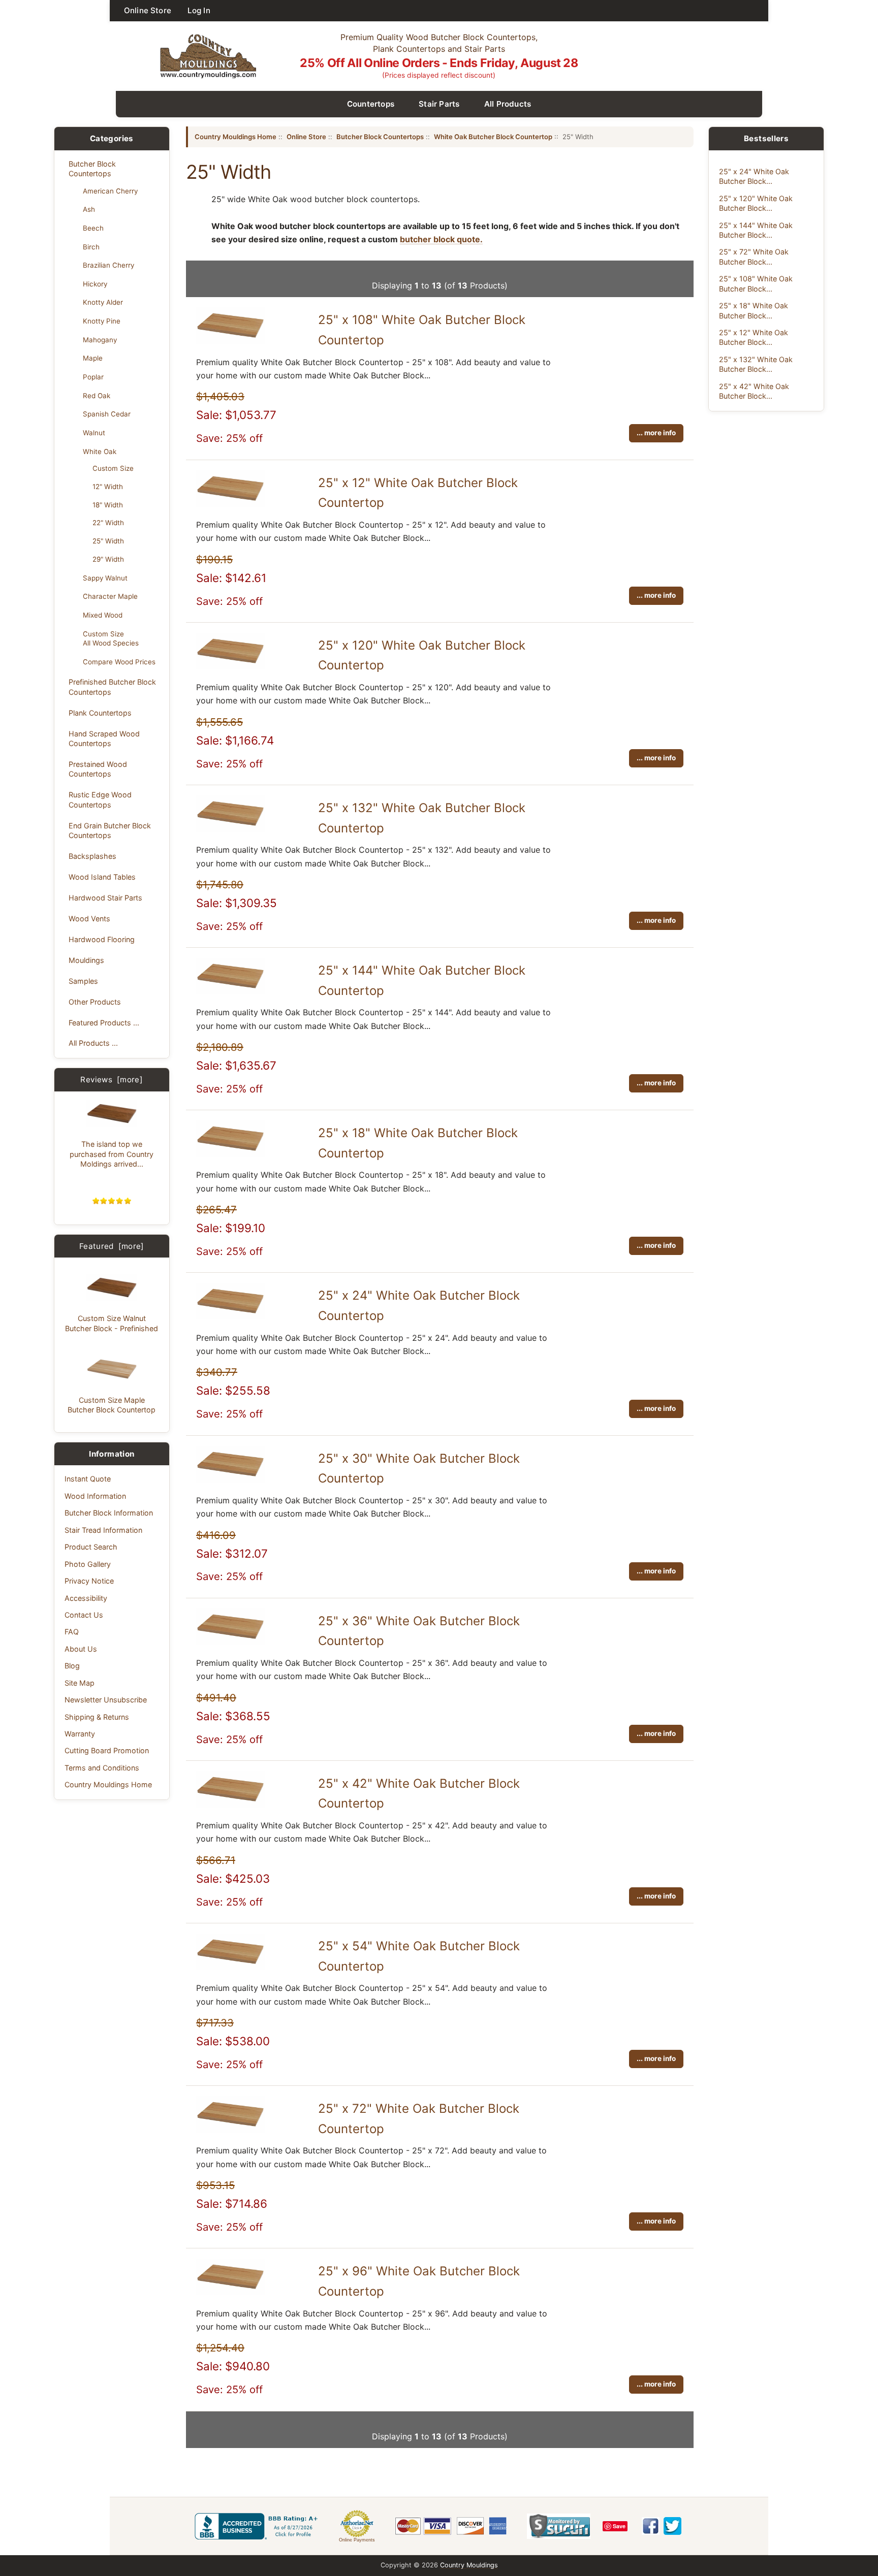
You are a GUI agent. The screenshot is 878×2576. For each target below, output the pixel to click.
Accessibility (86, 1598)
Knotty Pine (102, 321)
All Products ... (93, 1043)
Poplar (93, 377)
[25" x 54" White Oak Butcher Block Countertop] (230, 1967)
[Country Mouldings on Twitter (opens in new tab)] (672, 2526)
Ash (89, 209)
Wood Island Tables (102, 877)
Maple (93, 358)
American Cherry (110, 191)
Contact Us (84, 1615)
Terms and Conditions (102, 1768)
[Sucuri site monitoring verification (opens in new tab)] (559, 2526)
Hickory (95, 284)
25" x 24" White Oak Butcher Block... (754, 176)
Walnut (94, 433)
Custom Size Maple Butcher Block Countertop (112, 1405)
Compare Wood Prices (119, 662)
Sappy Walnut (105, 578)
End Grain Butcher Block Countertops (110, 830)
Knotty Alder (103, 302)
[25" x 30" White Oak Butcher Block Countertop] (230, 1479)
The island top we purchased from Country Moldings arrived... (112, 1154)
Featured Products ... (104, 1023)
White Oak (100, 452)
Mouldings (86, 960)
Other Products (95, 1002)
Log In (199, 10)
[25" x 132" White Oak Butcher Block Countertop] (230, 829)
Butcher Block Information (109, 1513)
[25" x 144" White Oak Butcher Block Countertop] (230, 991)
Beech (93, 228)
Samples (83, 981)
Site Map (80, 1683)
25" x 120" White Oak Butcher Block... (756, 203)
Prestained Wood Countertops (98, 769)
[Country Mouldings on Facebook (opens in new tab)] (651, 2526)
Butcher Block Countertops (92, 169)
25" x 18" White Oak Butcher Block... (754, 310)
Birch (91, 247)
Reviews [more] (112, 1080)
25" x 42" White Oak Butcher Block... (754, 391)
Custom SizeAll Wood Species (111, 638)
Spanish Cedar (107, 414)
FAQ (72, 1632)
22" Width (108, 523)
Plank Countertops (100, 713)
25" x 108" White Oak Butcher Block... (756, 283)
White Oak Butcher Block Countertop (493, 137)
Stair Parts (439, 104)
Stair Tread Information (103, 1530)
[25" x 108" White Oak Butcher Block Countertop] (230, 341)
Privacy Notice (89, 1581)
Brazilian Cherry (108, 265)
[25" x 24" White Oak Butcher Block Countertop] (230, 1316)
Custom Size (113, 468)
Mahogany (100, 340)
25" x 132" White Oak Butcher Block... (756, 364)
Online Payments (357, 2540)
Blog (72, 1666)
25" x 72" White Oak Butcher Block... (754, 256)
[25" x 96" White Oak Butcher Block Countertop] (230, 2292)
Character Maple (110, 596)
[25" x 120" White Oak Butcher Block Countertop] (230, 666)
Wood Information (95, 1496)
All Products (508, 104)
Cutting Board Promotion (107, 1750)
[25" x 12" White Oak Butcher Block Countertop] (230, 504)
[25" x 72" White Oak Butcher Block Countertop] (230, 2130)
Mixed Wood (103, 615)
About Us (81, 1649)
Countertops (371, 104)
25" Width (108, 541)
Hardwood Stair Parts (105, 898)
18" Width (108, 505)
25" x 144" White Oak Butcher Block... (756, 230)
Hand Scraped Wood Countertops (104, 738)
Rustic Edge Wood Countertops (100, 799)
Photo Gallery (88, 1564)
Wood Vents (89, 919)
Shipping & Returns (97, 1717)
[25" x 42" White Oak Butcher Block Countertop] (230, 1805)
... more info (656, 433)
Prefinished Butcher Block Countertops (112, 687)
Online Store (148, 10)
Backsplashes (92, 856)
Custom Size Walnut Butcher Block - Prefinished (112, 1323)
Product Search (91, 1547)
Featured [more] (112, 1246)
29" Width (108, 559)
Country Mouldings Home (108, 1784)
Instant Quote (88, 1479)
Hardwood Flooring (102, 939)
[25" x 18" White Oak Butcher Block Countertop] (230, 1154)
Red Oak (97, 396)
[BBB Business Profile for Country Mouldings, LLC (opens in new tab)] (258, 2526)
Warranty (80, 1734)
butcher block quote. (441, 239)
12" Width (108, 487)
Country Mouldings (469, 2565)
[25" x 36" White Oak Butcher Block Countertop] (230, 1642)
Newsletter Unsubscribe (106, 1700)
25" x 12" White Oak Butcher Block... (754, 337)
